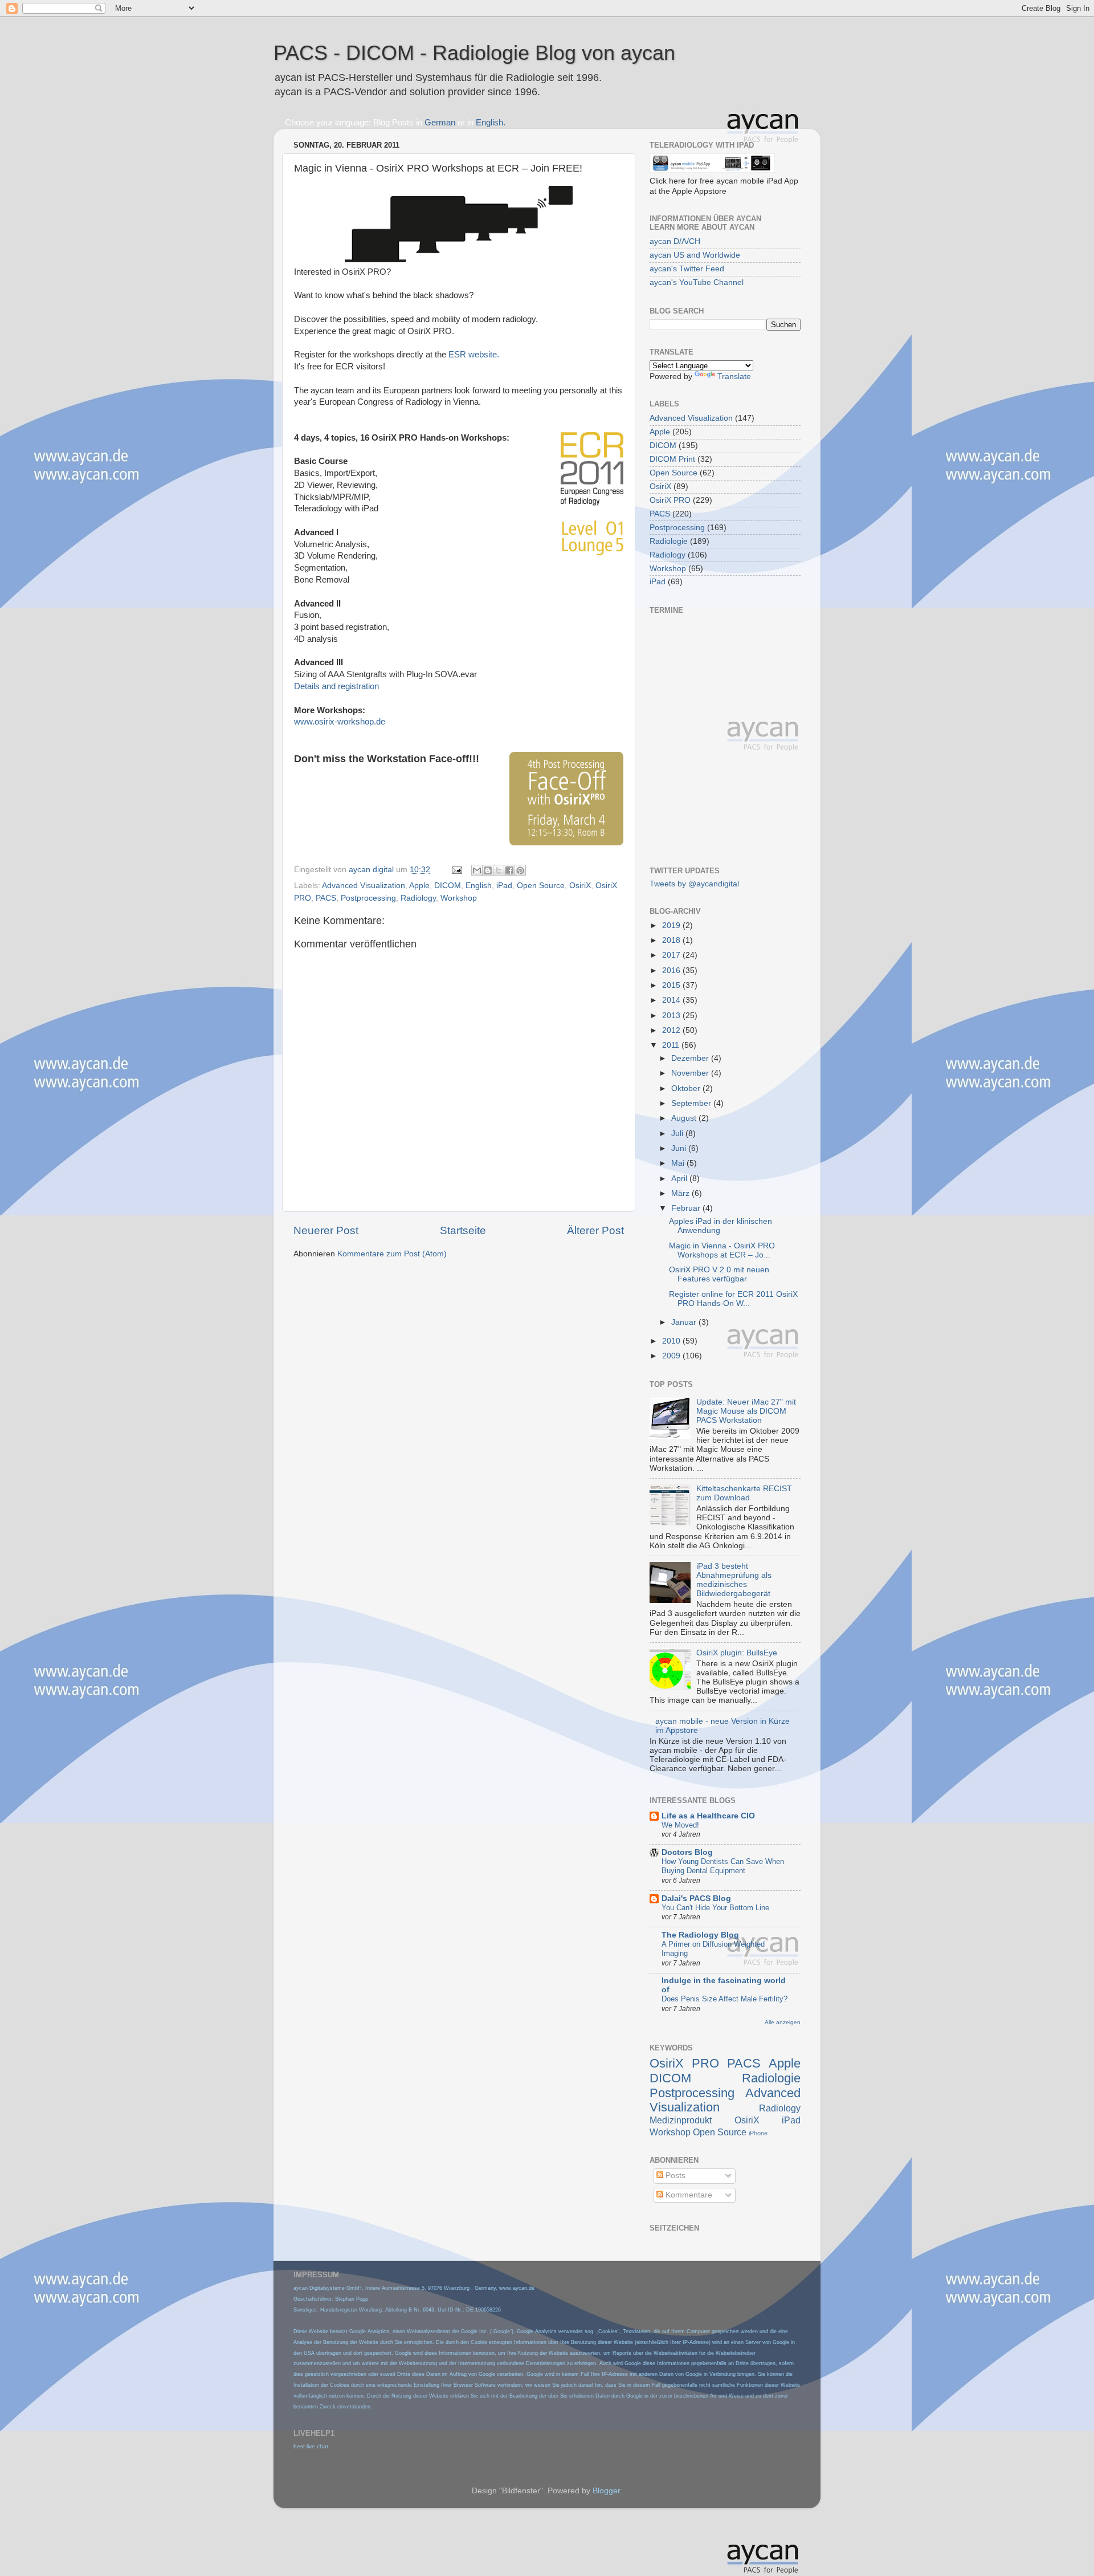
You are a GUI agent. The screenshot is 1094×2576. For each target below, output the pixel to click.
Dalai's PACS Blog (696, 1899)
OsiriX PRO (670, 500)
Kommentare (688, 2195)
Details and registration (336, 686)
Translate (734, 377)
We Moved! (680, 1825)
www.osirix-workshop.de (340, 722)
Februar (687, 1208)
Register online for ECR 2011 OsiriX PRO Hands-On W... (733, 1299)
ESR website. (474, 355)
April (680, 1179)
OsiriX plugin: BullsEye (737, 1653)
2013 (672, 1016)
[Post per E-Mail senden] (456, 870)
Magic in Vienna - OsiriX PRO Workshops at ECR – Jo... (722, 1250)
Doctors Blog (687, 1852)
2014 (672, 1000)
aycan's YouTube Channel (697, 282)
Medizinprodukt (681, 2120)
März (681, 1193)
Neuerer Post (326, 1230)
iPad (504, 886)
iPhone (758, 2133)
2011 (672, 1045)
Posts (674, 2176)
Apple (419, 886)
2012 (672, 1030)
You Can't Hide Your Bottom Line (715, 1908)
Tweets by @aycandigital (694, 884)
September (692, 1103)
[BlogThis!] (488, 870)
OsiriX (580, 886)
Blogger (606, 2491)
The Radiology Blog (700, 1935)
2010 (672, 1341)
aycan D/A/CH (675, 241)
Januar (685, 1322)
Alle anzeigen (783, 2022)
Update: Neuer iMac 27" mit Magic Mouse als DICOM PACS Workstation (746, 1411)
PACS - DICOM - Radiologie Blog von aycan (474, 53)
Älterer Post (595, 1230)
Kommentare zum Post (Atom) (392, 1254)
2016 (672, 970)
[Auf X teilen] (499, 870)
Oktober (687, 1088)
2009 (672, 1356)
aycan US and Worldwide (695, 255)
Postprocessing (368, 898)
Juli (678, 1134)
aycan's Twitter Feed (687, 269)
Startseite (463, 1230)
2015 (672, 985)
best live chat (311, 2446)
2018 (672, 940)
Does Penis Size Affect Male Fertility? (724, 1999)
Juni (680, 1148)
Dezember (691, 1058)
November (691, 1073)
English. (491, 123)
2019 (672, 925)
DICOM (448, 886)
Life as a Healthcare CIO (708, 1816)
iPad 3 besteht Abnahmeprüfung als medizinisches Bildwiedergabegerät (734, 1580)
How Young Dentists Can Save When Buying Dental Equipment (723, 1866)
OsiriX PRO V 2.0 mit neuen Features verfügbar (719, 1274)
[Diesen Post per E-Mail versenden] (477, 870)
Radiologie (669, 541)
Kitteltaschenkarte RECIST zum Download (744, 1493)
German (440, 123)
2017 (672, 955)
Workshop (459, 898)
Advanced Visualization (364, 886)
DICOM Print (672, 459)
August (685, 1118)
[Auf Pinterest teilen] (520, 870)
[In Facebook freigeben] (509, 870)
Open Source (541, 886)
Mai (679, 1163)
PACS (326, 898)
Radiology (418, 898)
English (479, 886)
